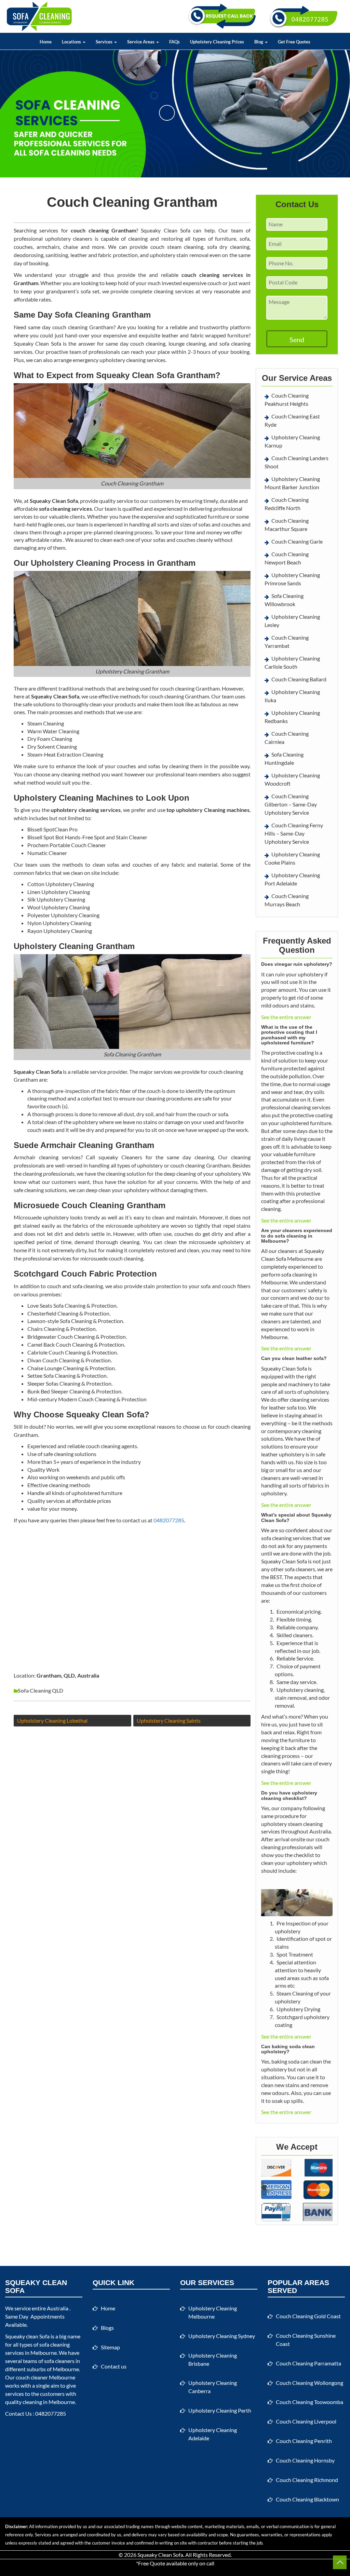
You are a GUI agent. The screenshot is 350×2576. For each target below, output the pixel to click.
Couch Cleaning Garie (297, 541)
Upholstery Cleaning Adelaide (213, 2434)
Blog (259, 42)
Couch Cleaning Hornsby (305, 2460)
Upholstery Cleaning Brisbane (213, 2359)
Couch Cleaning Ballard (299, 679)
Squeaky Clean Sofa (160, 2555)
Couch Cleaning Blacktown (307, 2499)
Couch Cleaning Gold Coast (308, 2316)
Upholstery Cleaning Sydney (222, 2336)
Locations (72, 42)
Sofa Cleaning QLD (41, 1690)
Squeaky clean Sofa (27, 2336)
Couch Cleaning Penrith (304, 2441)
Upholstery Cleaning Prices (217, 42)
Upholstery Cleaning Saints (169, 1720)
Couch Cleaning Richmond (307, 2480)
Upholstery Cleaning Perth (220, 2410)
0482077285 (169, 1520)
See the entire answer (286, 1017)
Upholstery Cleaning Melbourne (213, 2312)
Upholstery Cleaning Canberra (213, 2387)
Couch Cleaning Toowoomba (309, 2402)
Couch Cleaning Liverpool (306, 2421)
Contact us (114, 2366)
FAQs (174, 42)
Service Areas (141, 42)
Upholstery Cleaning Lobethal (52, 1720)
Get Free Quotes (294, 42)
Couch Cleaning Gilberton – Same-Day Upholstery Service (291, 804)
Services (105, 42)
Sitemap (110, 2347)
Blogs (107, 2328)
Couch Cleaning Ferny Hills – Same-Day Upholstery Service (294, 833)
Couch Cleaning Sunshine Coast (306, 2340)
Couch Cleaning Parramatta (308, 2363)
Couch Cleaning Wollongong (309, 2383)
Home (46, 42)
